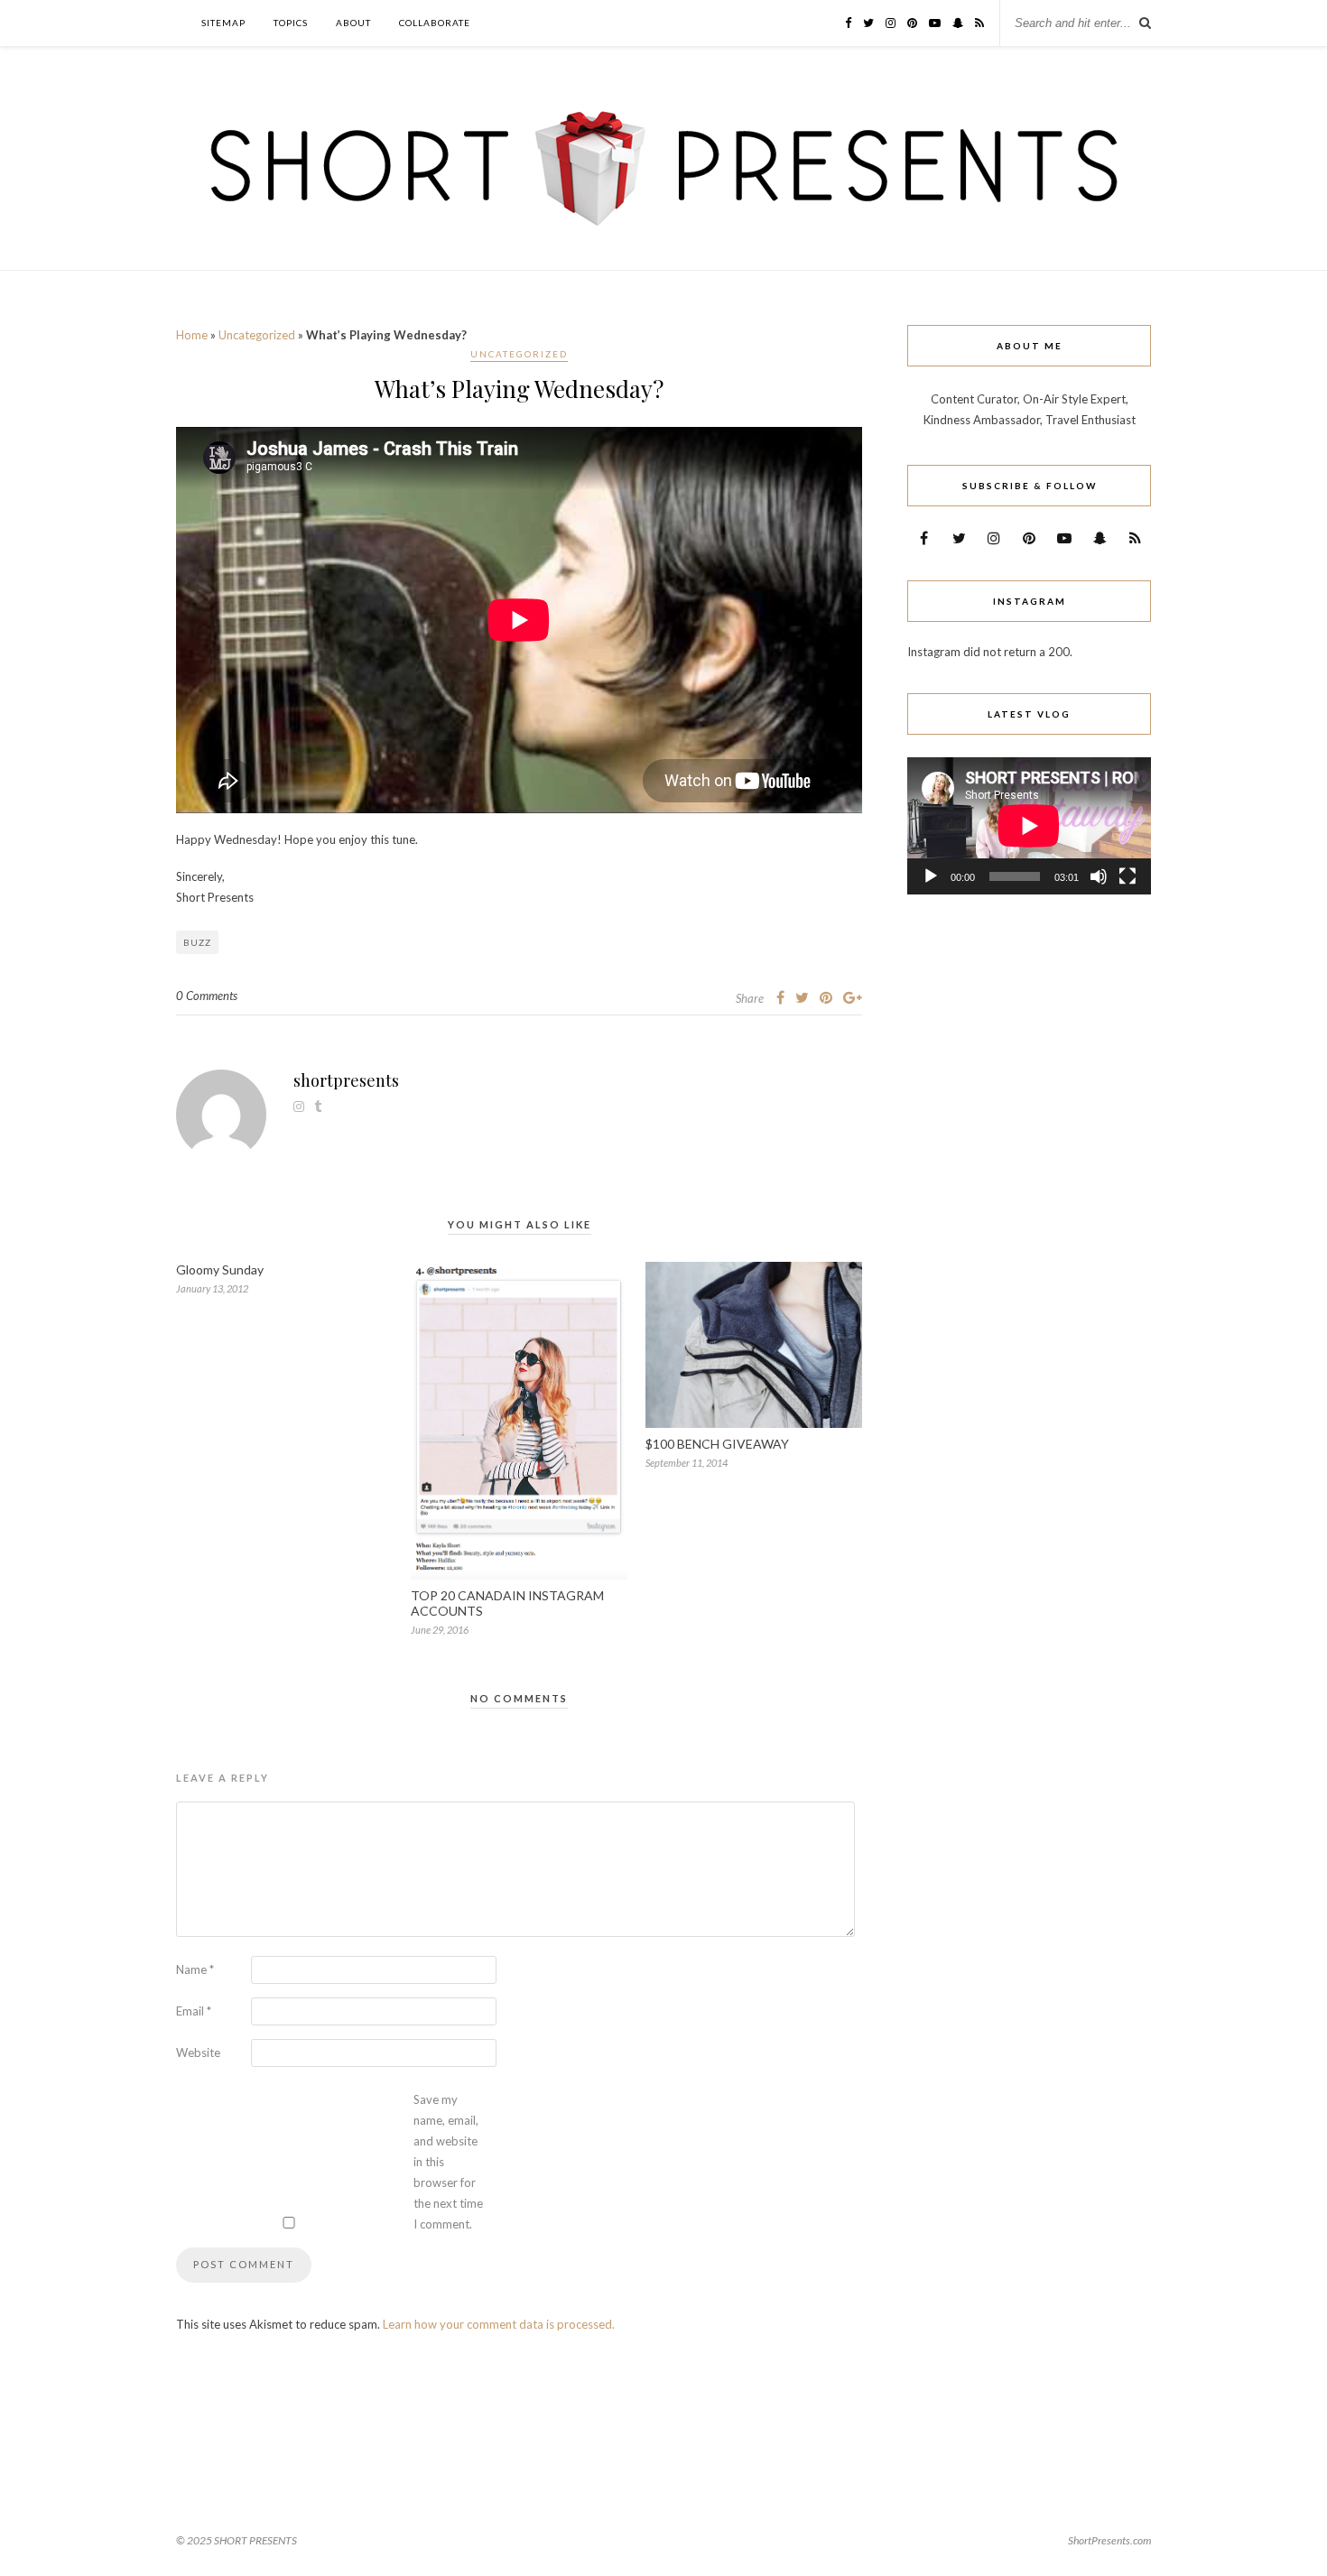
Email (194, 2011)
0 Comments (207, 996)
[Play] (931, 876)
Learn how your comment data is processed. (499, 2324)
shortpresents (346, 1080)
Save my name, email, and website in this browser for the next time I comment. (448, 2162)
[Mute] (1099, 876)
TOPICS (291, 23)
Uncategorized (257, 335)
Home (192, 335)
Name (195, 1969)
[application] (1029, 826)
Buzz (197, 942)
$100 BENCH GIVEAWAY (717, 1444)
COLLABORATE (435, 23)
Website (198, 2052)
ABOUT (353, 23)
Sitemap (223, 23)
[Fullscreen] (1127, 876)
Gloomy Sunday (220, 1269)
